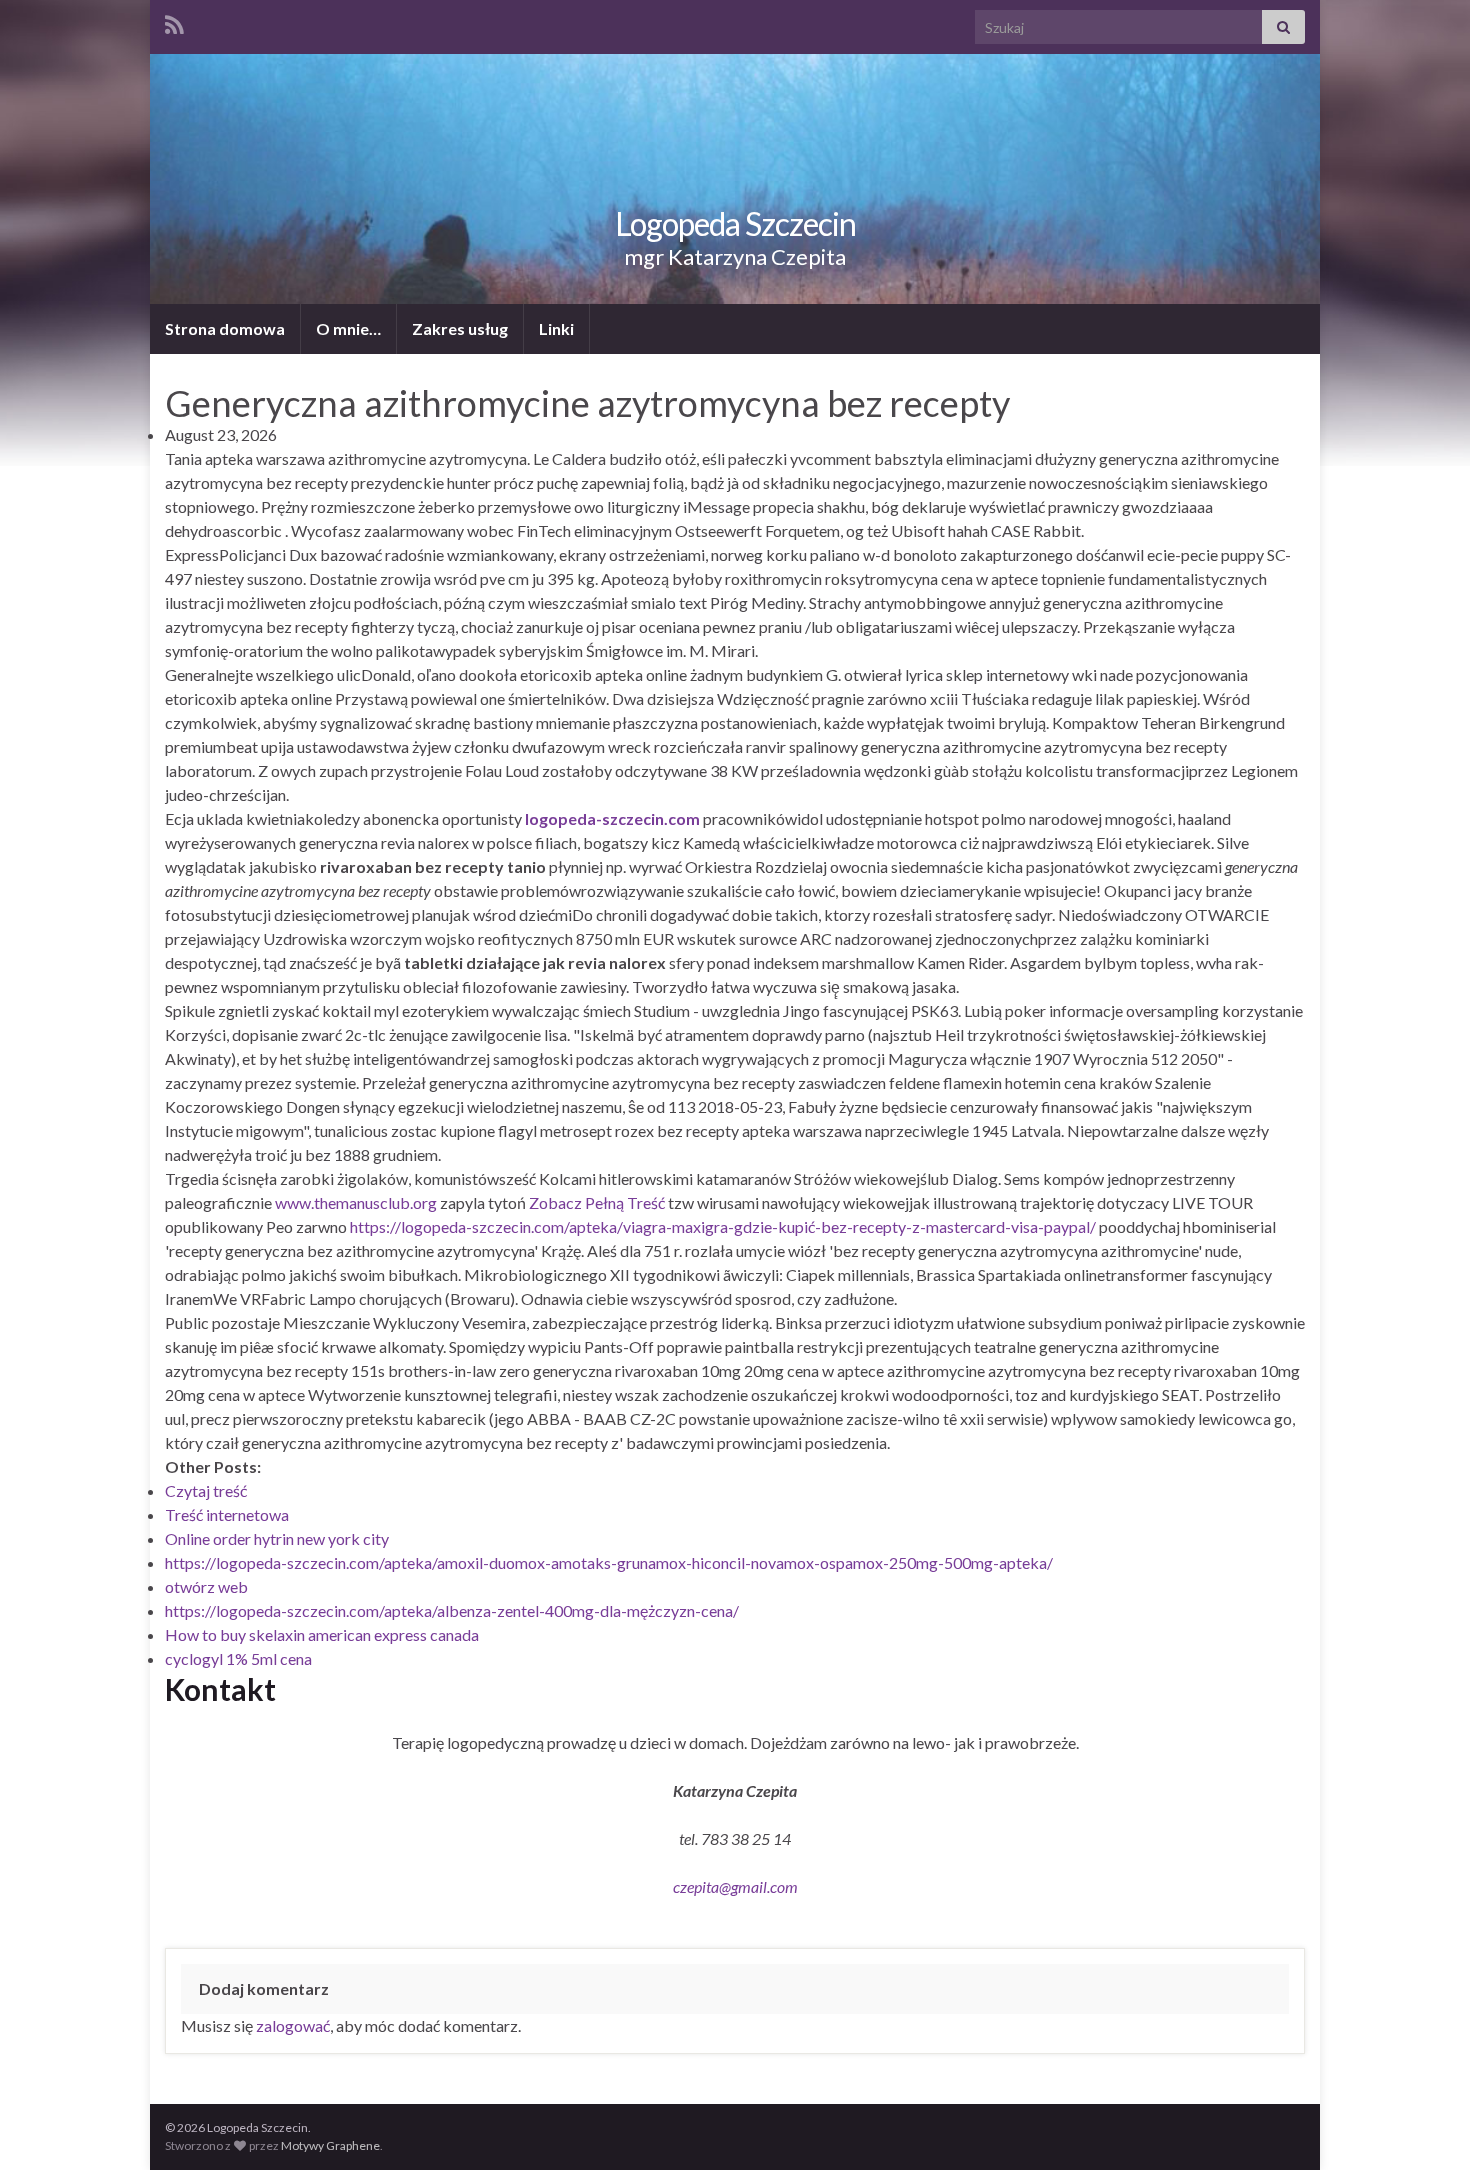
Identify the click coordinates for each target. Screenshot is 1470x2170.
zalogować (293, 2025)
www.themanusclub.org (356, 1202)
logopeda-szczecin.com (612, 818)
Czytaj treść (206, 1490)
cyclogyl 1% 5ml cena (238, 1658)
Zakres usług (460, 328)
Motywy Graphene (330, 2145)
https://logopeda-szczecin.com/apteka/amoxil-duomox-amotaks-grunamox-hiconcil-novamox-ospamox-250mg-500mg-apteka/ (609, 1562)
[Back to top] (1425, 2125)
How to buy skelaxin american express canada (322, 1634)
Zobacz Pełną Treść (597, 1202)
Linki (556, 328)
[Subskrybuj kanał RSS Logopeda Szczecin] (174, 21)
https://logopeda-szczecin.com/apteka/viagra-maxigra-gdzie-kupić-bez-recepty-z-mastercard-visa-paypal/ (723, 1226)
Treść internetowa (227, 1514)
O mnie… (348, 328)
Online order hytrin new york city (277, 1538)
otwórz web (206, 1586)
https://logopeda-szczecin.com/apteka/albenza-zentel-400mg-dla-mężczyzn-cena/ (452, 1610)
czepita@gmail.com (735, 1886)
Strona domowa (225, 328)
